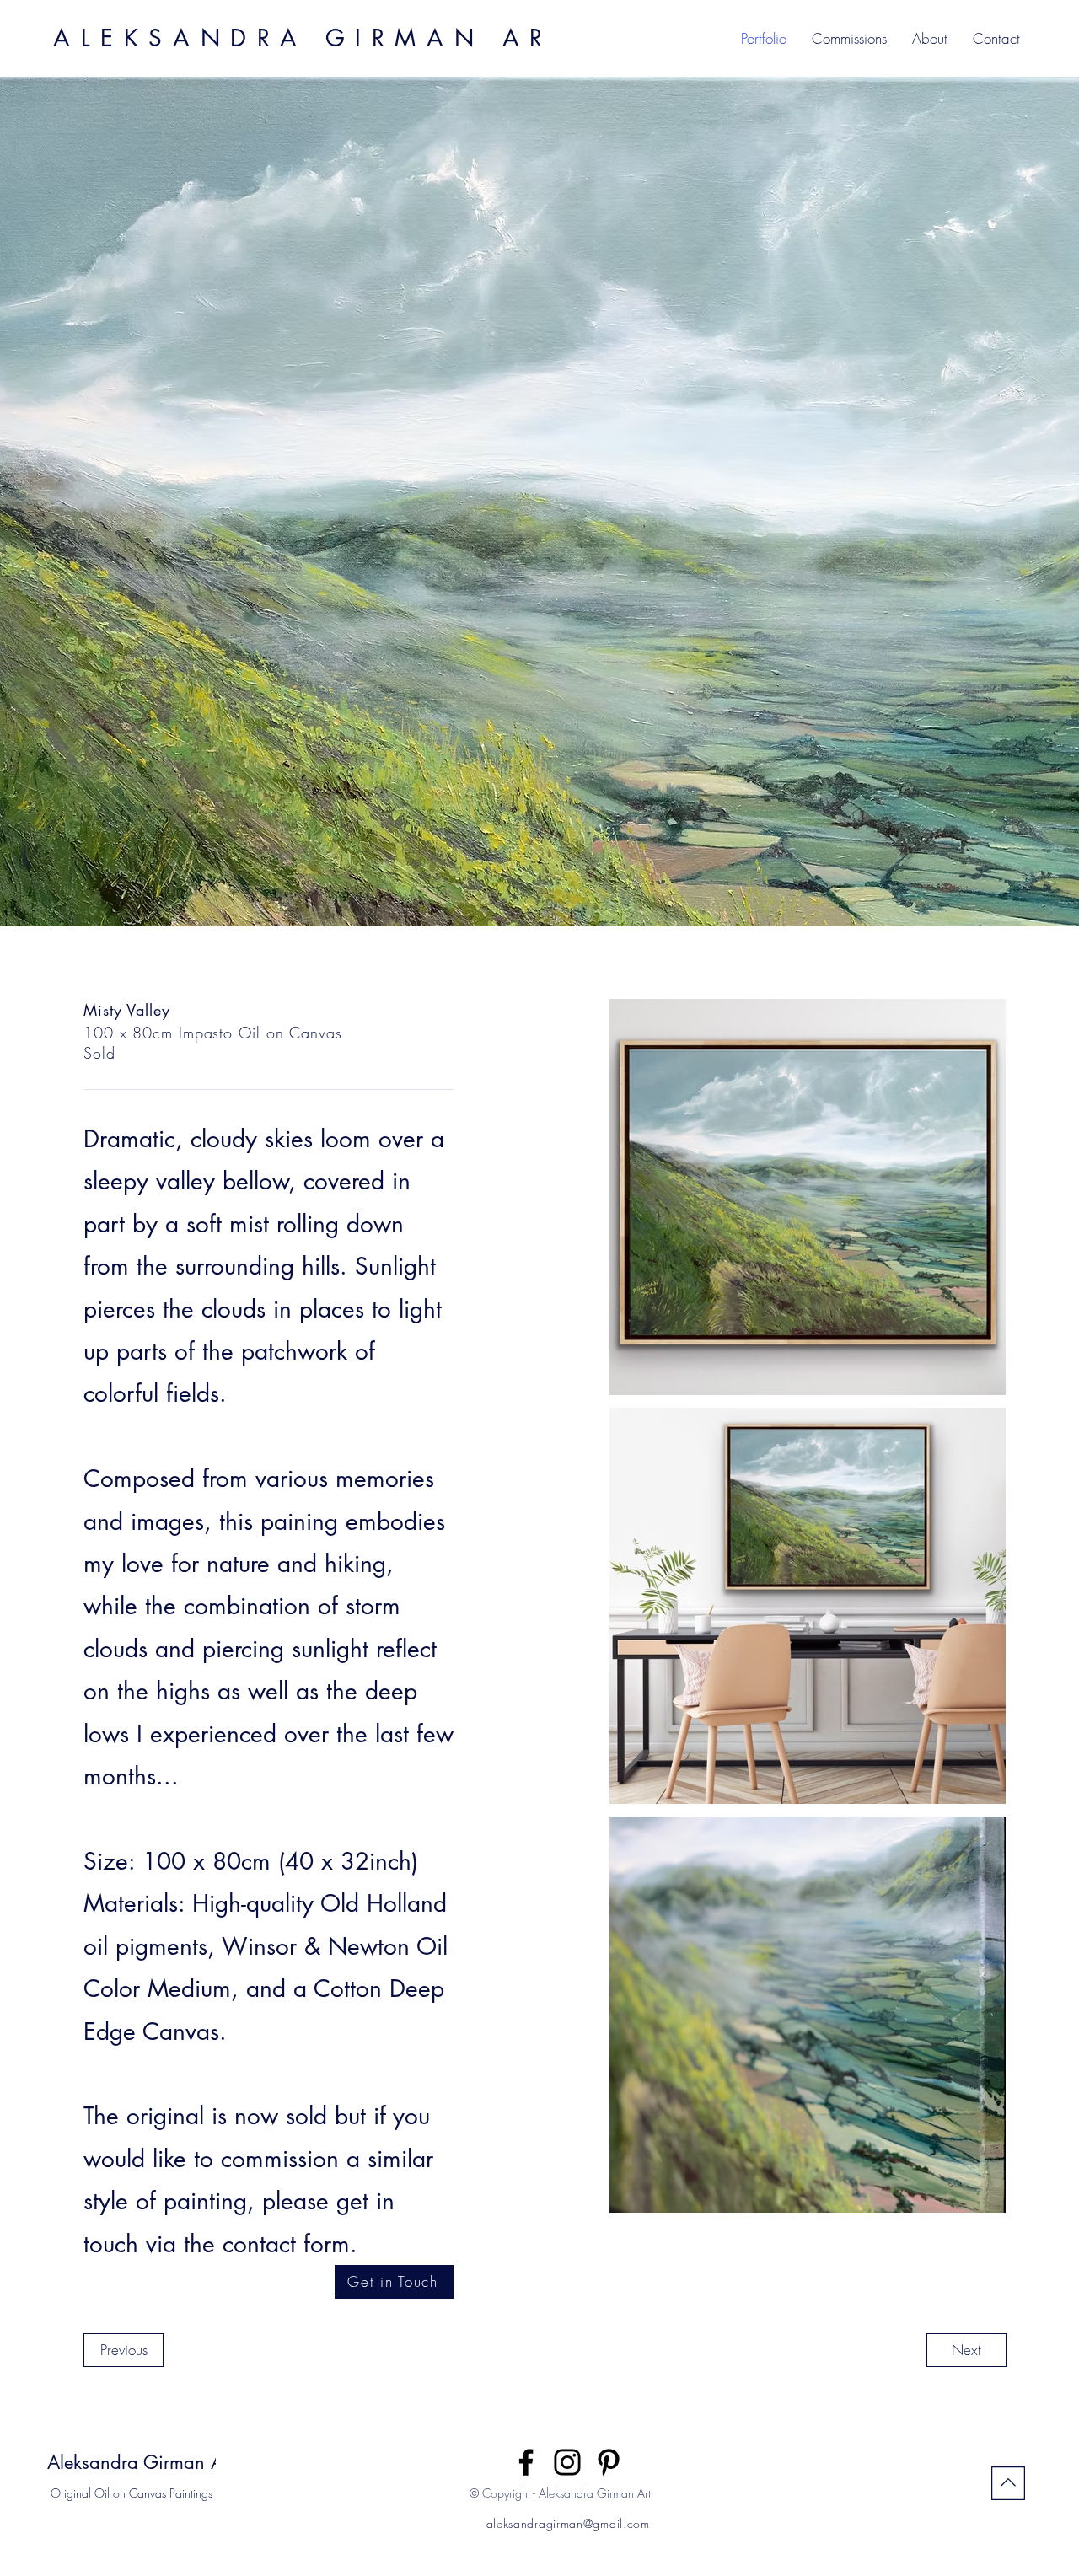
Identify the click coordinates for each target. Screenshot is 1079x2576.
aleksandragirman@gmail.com (568, 2523)
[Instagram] (567, 2462)
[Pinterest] (609, 2462)
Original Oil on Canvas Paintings (132, 2493)
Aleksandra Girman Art (140, 2462)
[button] (996, 38)
